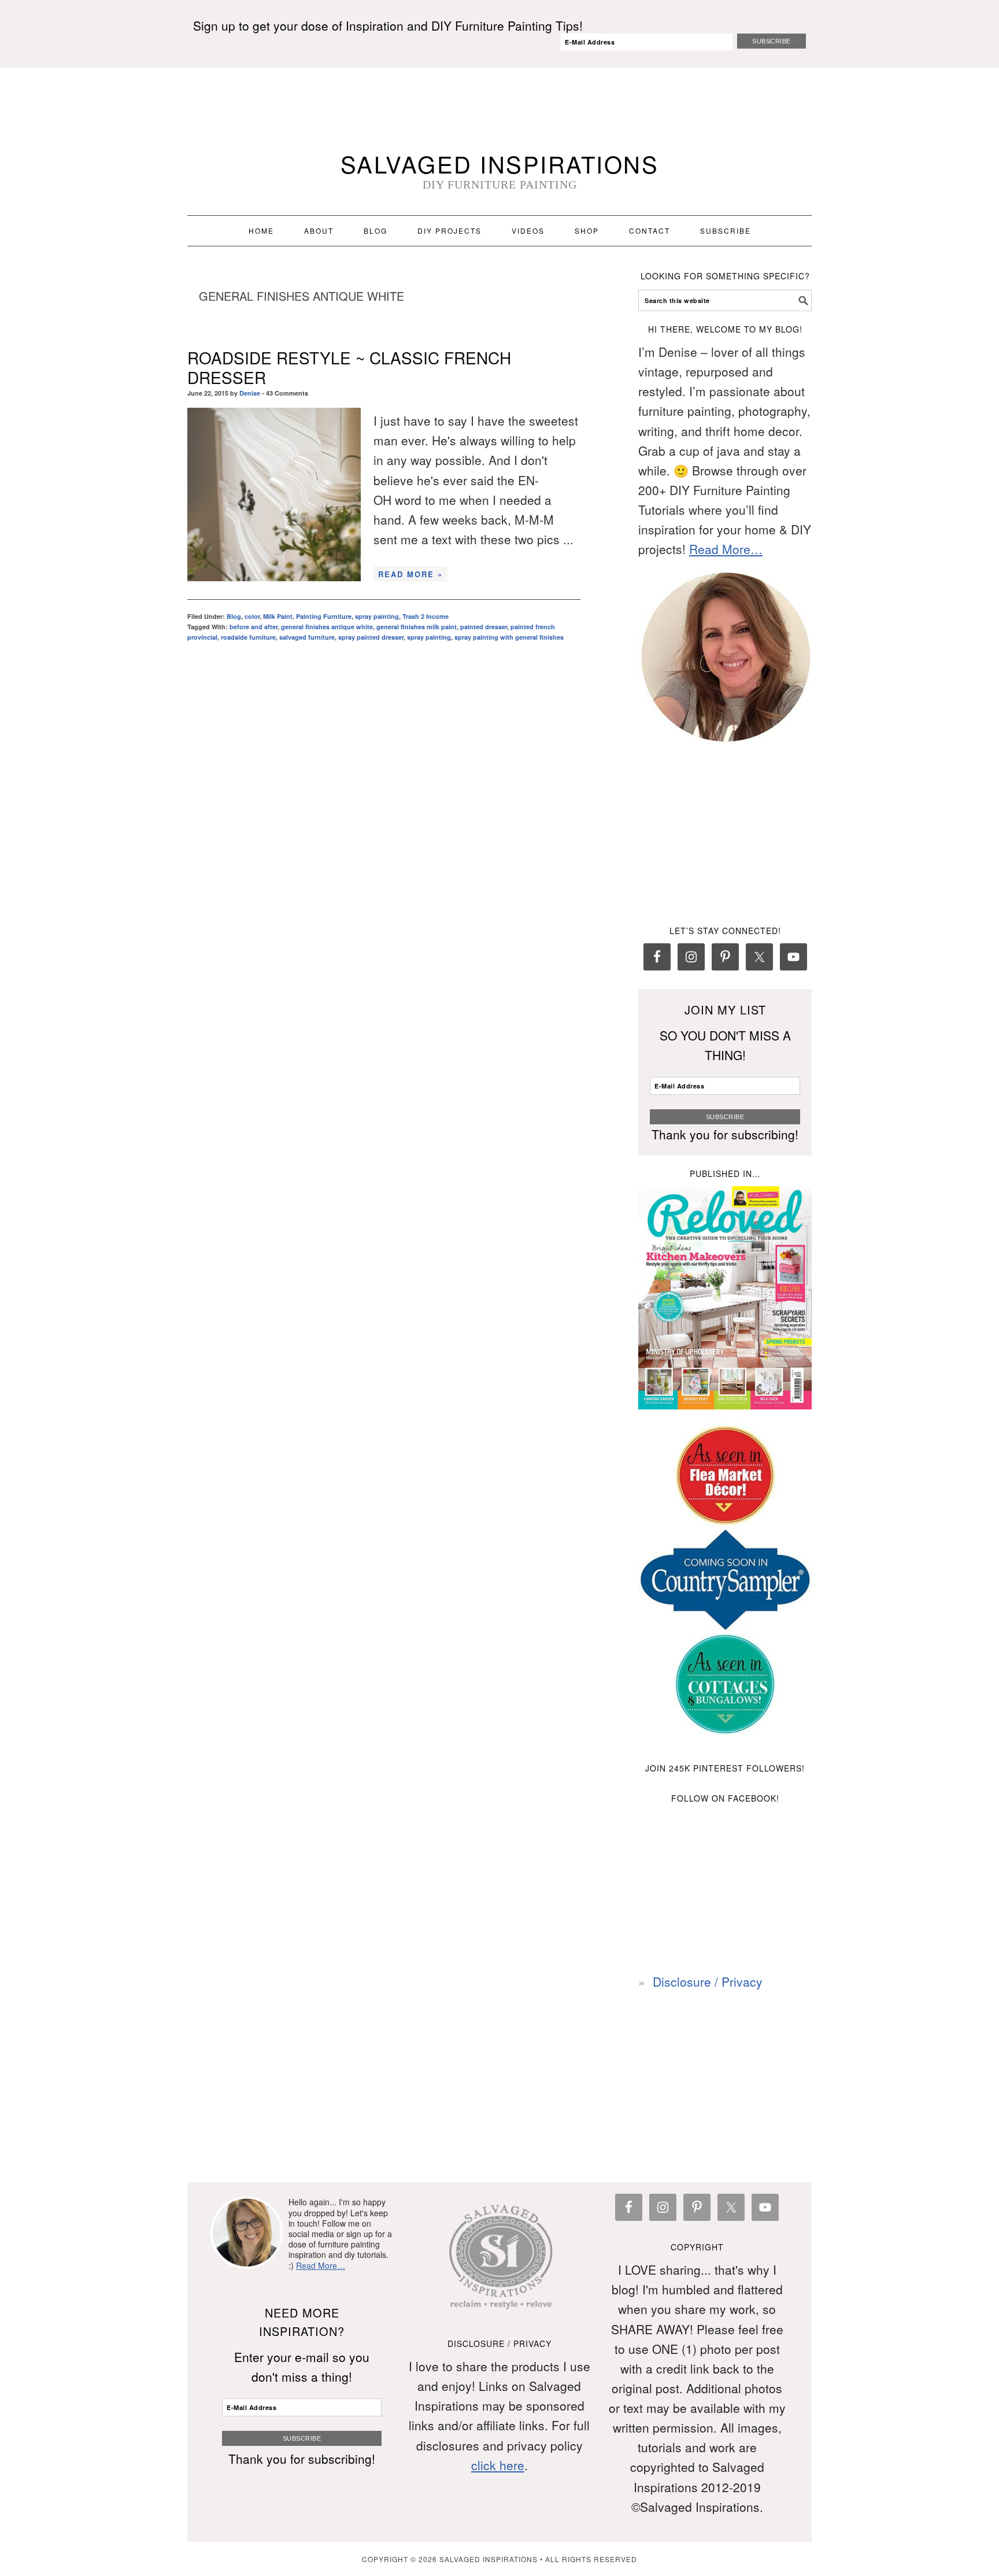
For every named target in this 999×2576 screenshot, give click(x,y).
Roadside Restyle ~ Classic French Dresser (349, 367)
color (252, 616)
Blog (234, 616)
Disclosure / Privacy (708, 1981)
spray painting (377, 616)
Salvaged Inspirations (500, 163)
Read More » (410, 574)
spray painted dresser (371, 637)
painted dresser (484, 627)
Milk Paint (278, 616)
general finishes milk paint (417, 627)
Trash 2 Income (425, 616)
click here (498, 2465)
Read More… (726, 549)
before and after (254, 627)
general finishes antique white (327, 627)
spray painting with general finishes (509, 637)
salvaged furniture (307, 637)
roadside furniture (248, 637)
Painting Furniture (324, 616)
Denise (250, 393)
